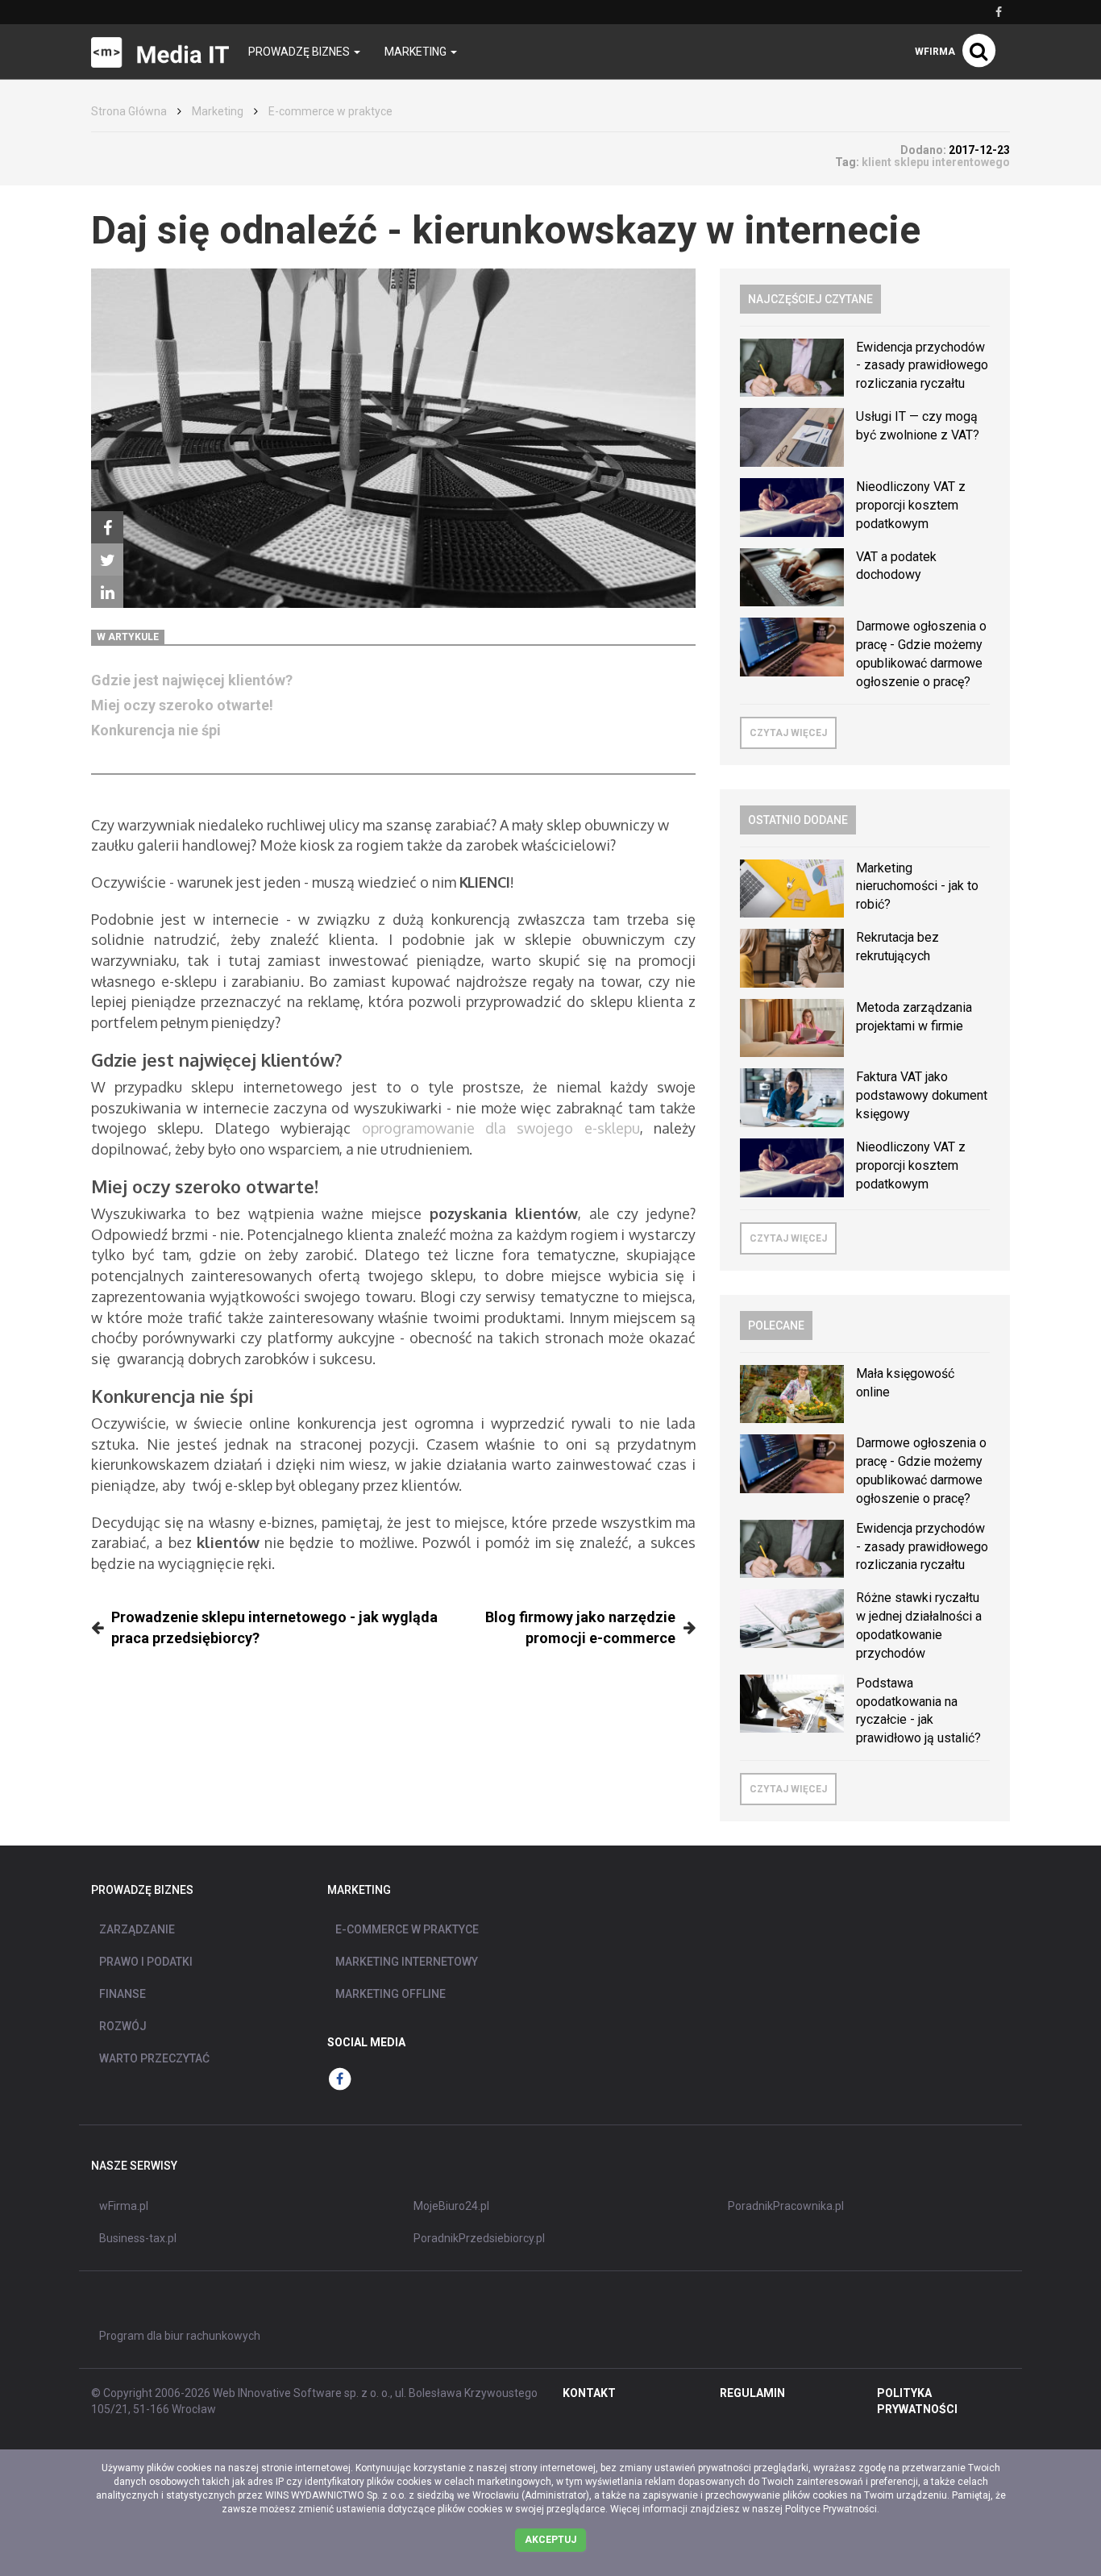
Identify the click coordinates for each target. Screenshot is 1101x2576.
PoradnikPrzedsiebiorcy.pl (479, 2238)
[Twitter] (107, 560)
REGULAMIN (752, 2393)
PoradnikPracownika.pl (786, 2206)
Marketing (218, 111)
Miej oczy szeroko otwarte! (182, 705)
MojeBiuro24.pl (451, 2206)
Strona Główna (129, 111)
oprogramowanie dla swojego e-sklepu (501, 1128)
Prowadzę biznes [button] (300, 52)
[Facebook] (107, 527)
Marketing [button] (417, 52)
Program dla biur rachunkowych (180, 2336)
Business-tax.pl (138, 2238)
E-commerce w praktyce (330, 111)
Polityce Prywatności (831, 2509)
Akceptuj (550, 2540)
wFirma (935, 52)
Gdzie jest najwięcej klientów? (192, 680)
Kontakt (589, 2393)
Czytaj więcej (788, 733)
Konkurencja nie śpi (156, 730)
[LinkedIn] (107, 592)
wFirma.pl (124, 2206)
